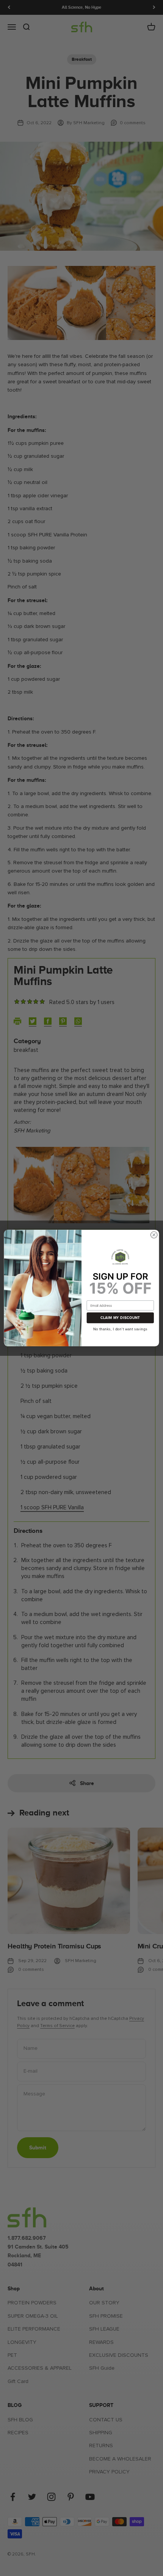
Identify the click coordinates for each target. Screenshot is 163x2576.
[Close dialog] (154, 1235)
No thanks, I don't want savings (120, 1328)
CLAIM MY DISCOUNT (120, 1318)
